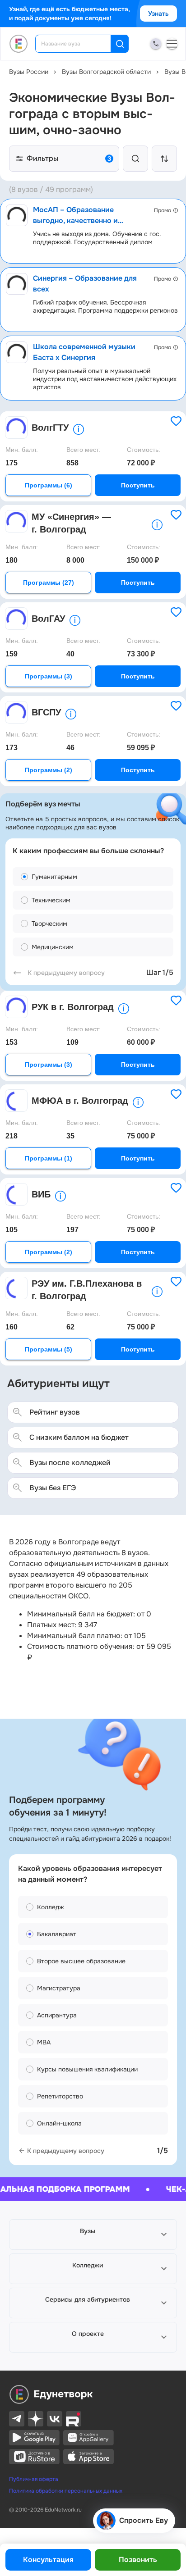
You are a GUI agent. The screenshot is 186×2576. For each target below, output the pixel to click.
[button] (93, 2235)
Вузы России (29, 72)
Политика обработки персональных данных (66, 2491)
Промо (163, 210)
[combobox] (79, 44)
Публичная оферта (34, 2479)
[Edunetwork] (19, 44)
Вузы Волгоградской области (106, 72)
